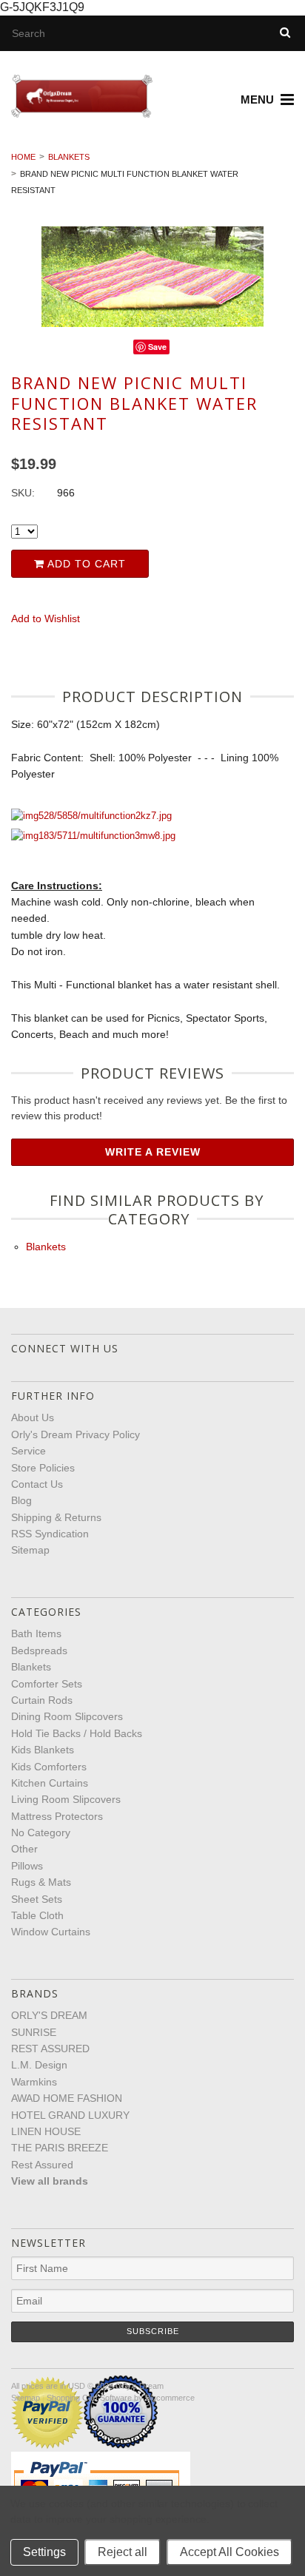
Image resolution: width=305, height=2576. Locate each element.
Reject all (123, 2552)
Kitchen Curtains (50, 1783)
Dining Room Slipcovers (67, 1716)
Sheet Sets (37, 1899)
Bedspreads (39, 1651)
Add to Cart (85, 564)
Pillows (27, 1866)
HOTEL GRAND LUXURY (70, 2115)
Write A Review (153, 1152)
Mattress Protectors (57, 1816)
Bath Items (36, 1633)
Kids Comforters (49, 1767)
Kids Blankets (43, 1750)
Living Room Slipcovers (66, 1799)
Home (23, 157)
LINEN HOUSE (46, 2131)
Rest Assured (42, 2165)
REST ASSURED (50, 2049)
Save (157, 347)
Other (24, 1849)
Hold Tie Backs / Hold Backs (77, 1733)
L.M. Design (39, 2065)
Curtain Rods (42, 1700)
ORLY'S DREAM (49, 2015)
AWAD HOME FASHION (67, 2098)
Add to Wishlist (46, 618)
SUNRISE (34, 2032)
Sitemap (30, 1550)
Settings (44, 2552)
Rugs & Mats (41, 1882)
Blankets (69, 157)
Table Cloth (37, 1915)
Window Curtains (51, 1932)
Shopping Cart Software (89, 2398)
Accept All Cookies (229, 2552)
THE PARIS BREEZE (60, 2148)
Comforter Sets (47, 1684)
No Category (41, 1832)
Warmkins (34, 2082)
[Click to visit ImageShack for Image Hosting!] (91, 816)
